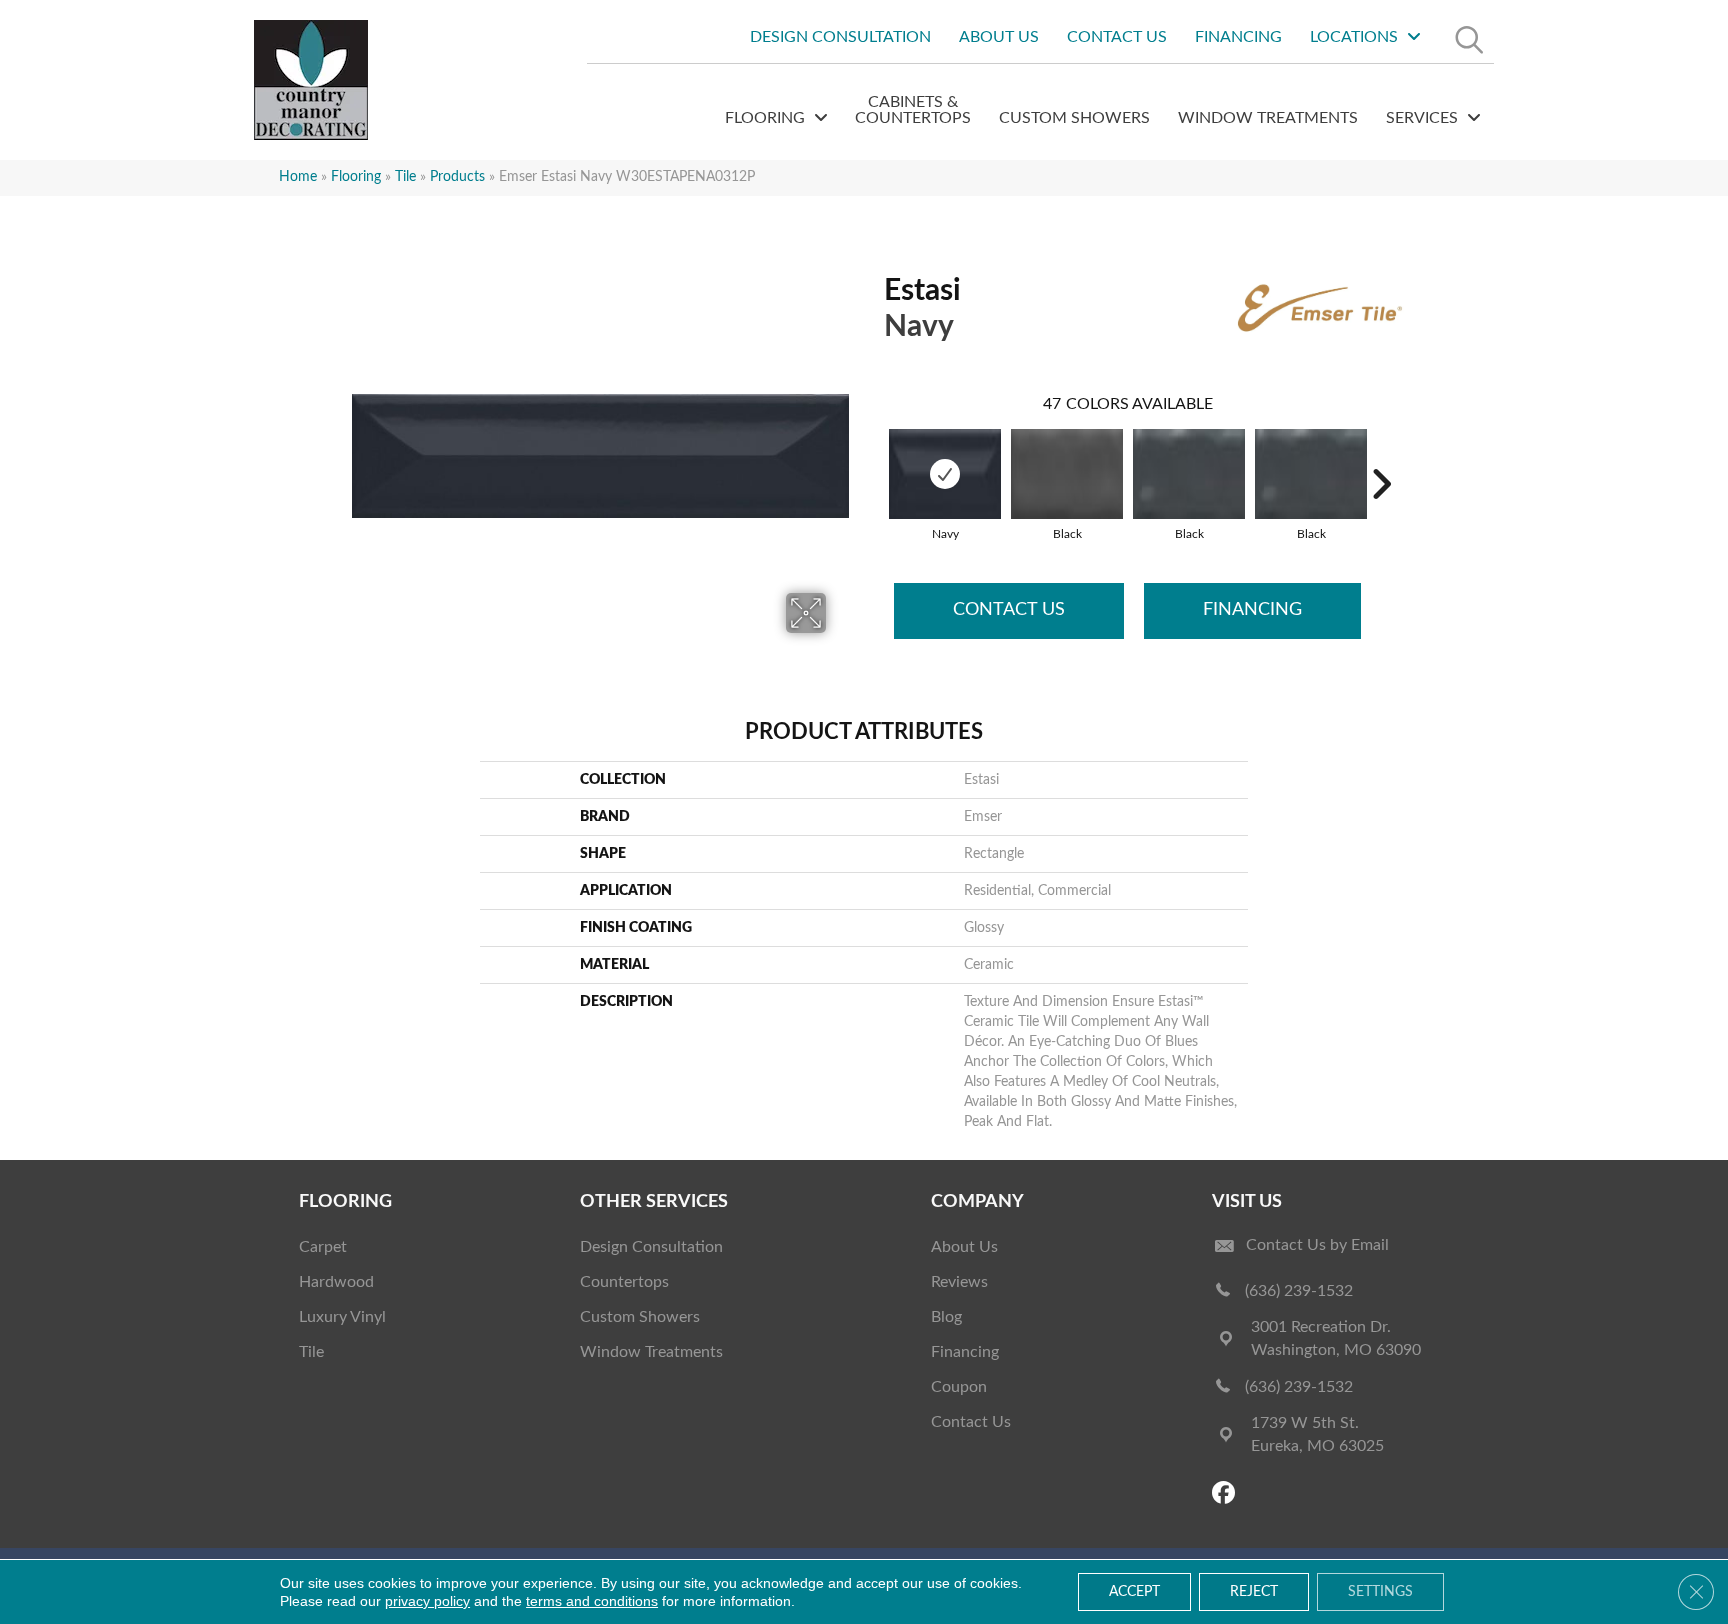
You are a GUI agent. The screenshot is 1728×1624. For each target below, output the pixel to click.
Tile (405, 177)
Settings (1380, 1592)
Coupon (959, 1387)
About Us (964, 1247)
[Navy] (945, 474)
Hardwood (336, 1282)
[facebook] (1226, 1494)
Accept (1134, 1592)
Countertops (624, 1282)
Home (298, 177)
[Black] (1067, 474)
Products (457, 177)
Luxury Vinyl (342, 1317)
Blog (946, 1317)
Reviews (959, 1282)
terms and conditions (592, 1601)
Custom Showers (640, 1317)
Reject (1254, 1592)
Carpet (323, 1247)
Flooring (356, 177)
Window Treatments (651, 1352)
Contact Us (1009, 610)
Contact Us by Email (1317, 1245)
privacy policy (427, 1601)
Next (1381, 454)
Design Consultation (651, 1247)
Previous (874, 454)
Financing (1252, 610)
